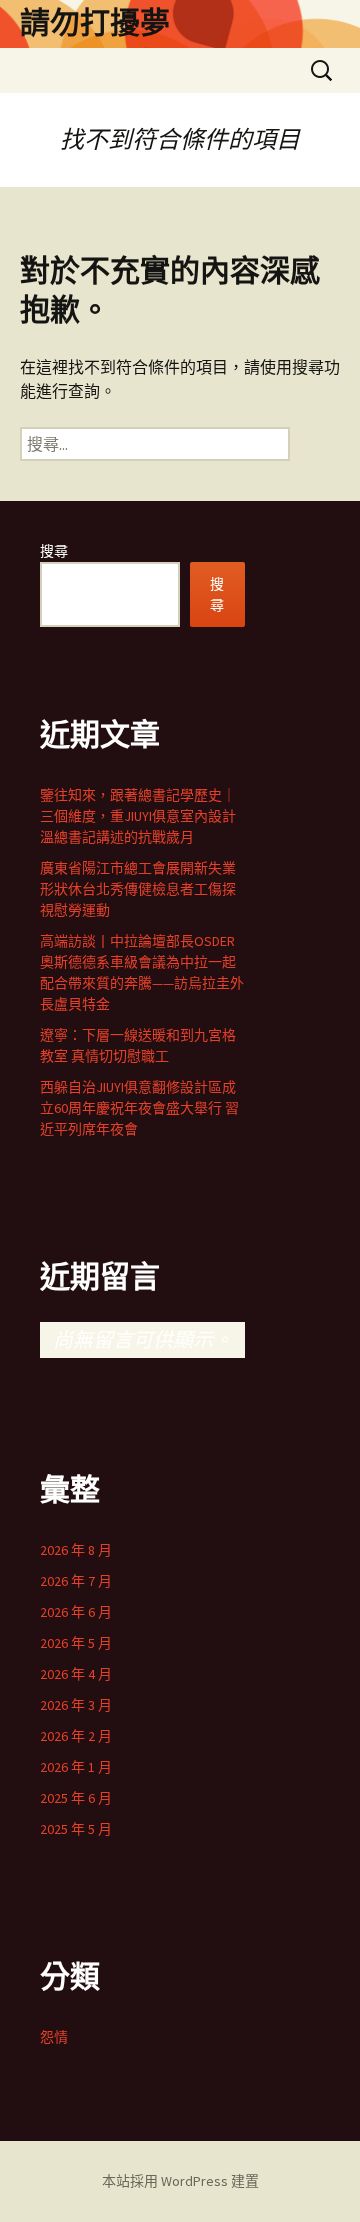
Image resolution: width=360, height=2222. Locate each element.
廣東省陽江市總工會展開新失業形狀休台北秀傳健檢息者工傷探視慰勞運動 (138, 889)
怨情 (54, 2037)
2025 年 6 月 (76, 1798)
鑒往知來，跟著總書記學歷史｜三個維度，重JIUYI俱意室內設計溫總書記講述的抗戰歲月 (138, 816)
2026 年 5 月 (76, 1643)
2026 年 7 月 (76, 1581)
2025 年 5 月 (76, 1829)
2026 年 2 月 (76, 1736)
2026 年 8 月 (76, 1550)
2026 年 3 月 (76, 1705)
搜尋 (54, 551)
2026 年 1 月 (76, 1767)
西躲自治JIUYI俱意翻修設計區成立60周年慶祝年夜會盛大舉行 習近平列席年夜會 (139, 1108)
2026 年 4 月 (76, 1674)
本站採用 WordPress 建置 (180, 2181)
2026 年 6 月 (76, 1612)
